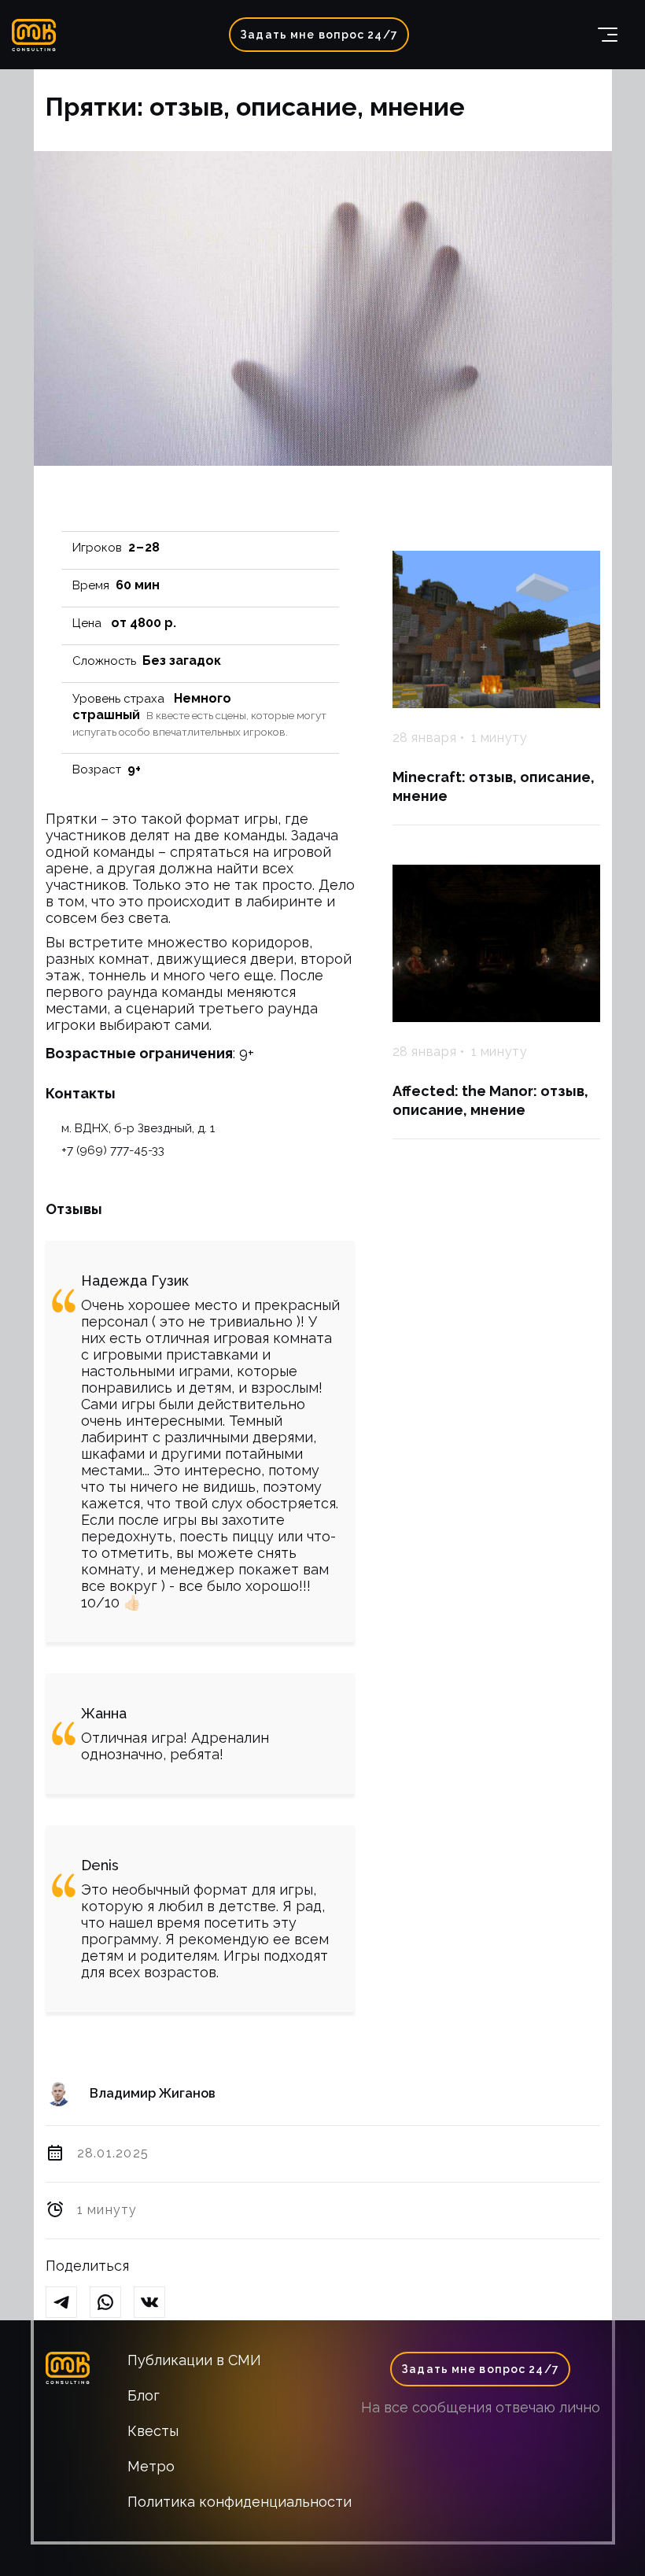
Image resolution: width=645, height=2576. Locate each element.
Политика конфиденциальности (240, 2502)
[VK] (156, 2303)
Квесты (153, 2431)
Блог (144, 2395)
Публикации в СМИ (194, 2360)
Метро (151, 2466)
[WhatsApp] (112, 2303)
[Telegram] (68, 2303)
